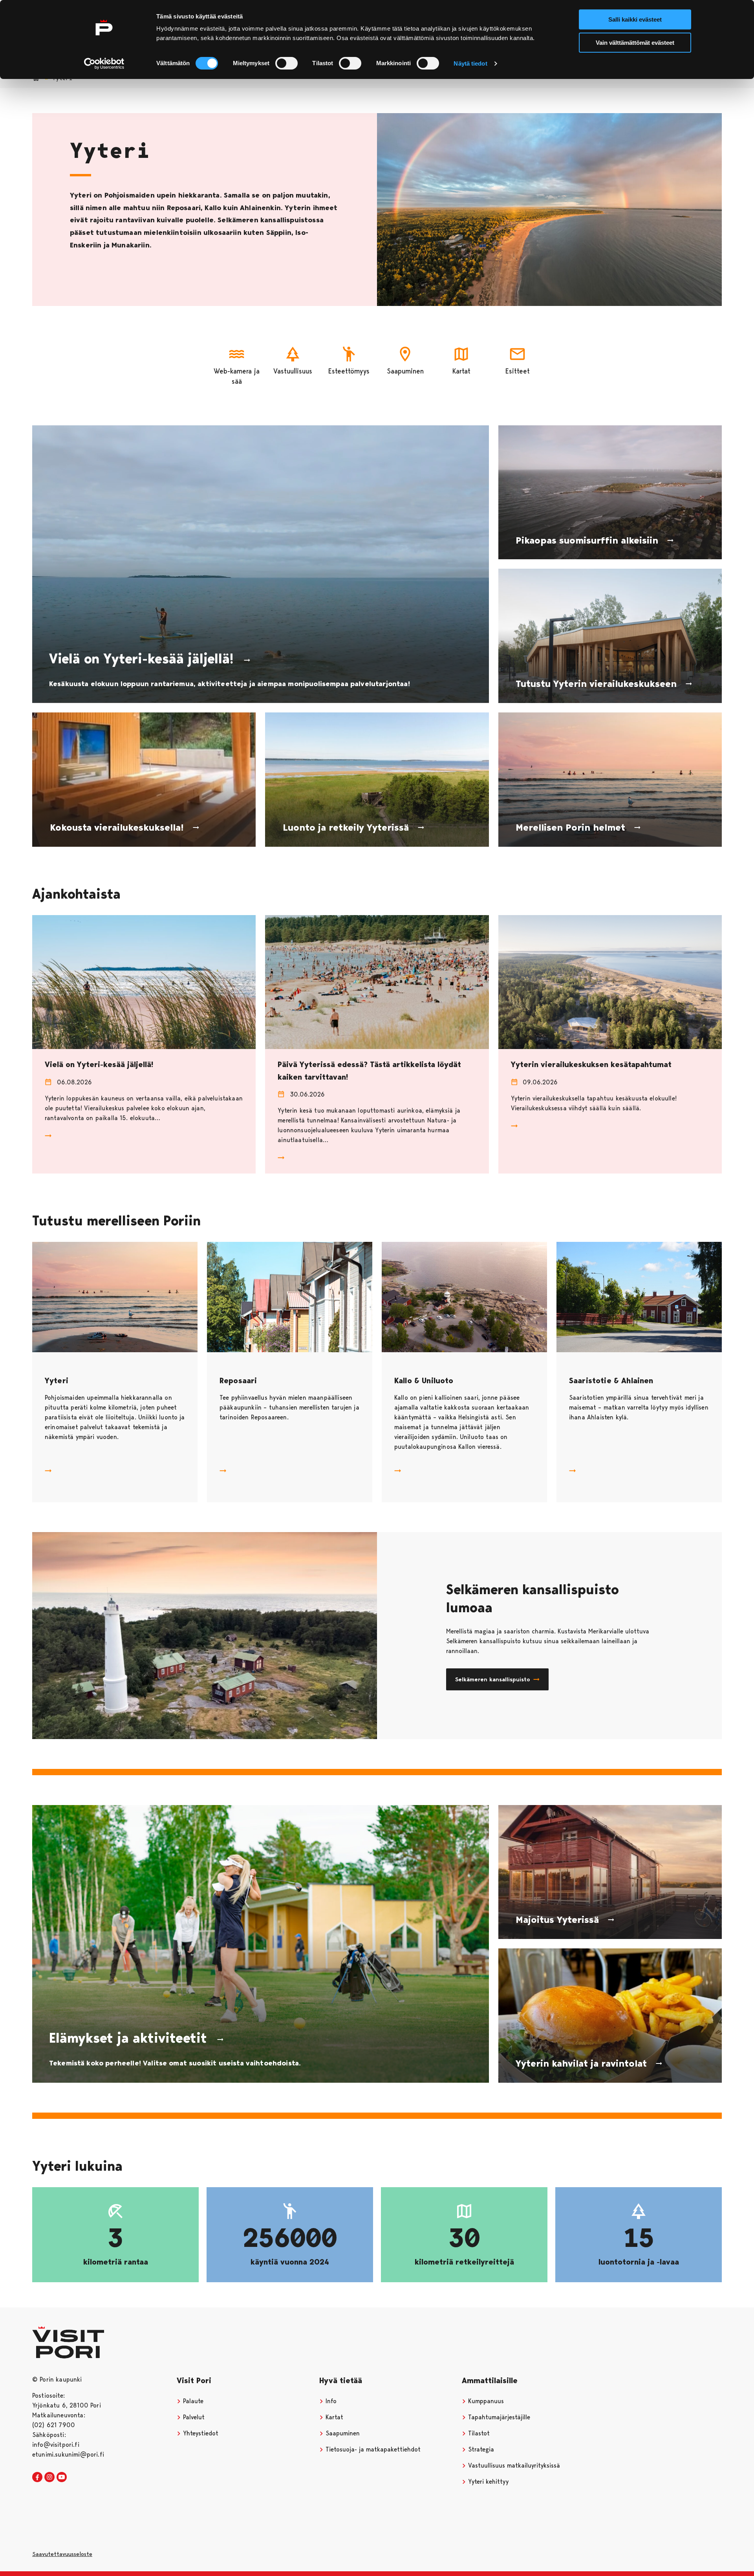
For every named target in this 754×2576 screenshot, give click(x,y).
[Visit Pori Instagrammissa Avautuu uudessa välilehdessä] (49, 2477)
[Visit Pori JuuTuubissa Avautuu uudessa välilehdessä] (62, 2477)
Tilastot (478, 2433)
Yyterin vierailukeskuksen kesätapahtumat (591, 1064)
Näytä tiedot (470, 63)
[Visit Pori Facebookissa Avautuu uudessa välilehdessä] (37, 2477)
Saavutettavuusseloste (62, 2554)
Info (330, 2401)
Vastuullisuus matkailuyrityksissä (513, 2465)
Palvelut (193, 2417)
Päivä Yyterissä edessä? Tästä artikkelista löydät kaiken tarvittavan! (369, 1070)
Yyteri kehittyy (487, 2482)
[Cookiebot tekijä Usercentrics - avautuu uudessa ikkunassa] (104, 64)
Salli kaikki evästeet (635, 19)
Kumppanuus (485, 2401)
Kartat (333, 2417)
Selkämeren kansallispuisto (493, 1679)
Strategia (480, 2449)
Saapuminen (342, 2433)
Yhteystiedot (200, 2433)
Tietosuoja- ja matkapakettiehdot (372, 2449)
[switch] (286, 63)
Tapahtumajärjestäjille (498, 2417)
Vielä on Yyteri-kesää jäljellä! (99, 1064)
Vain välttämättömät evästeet (635, 43)
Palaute (192, 2401)
